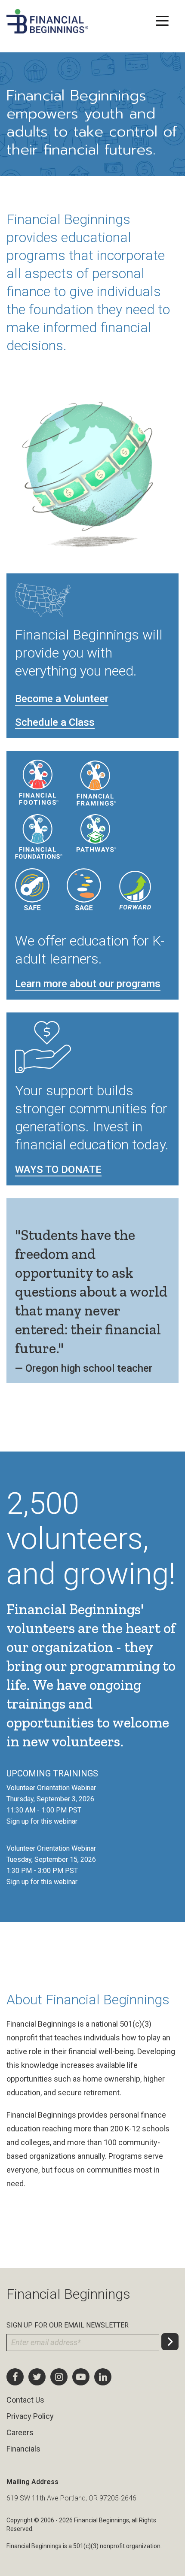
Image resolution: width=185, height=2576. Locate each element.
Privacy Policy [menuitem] (30, 2416)
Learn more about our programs (88, 984)
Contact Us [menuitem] (25, 2400)
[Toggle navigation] (162, 20)
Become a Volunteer (62, 699)
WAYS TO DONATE (58, 1170)
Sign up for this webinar (42, 1821)
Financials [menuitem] (23, 2449)
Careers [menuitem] (20, 2432)
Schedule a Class (55, 722)
